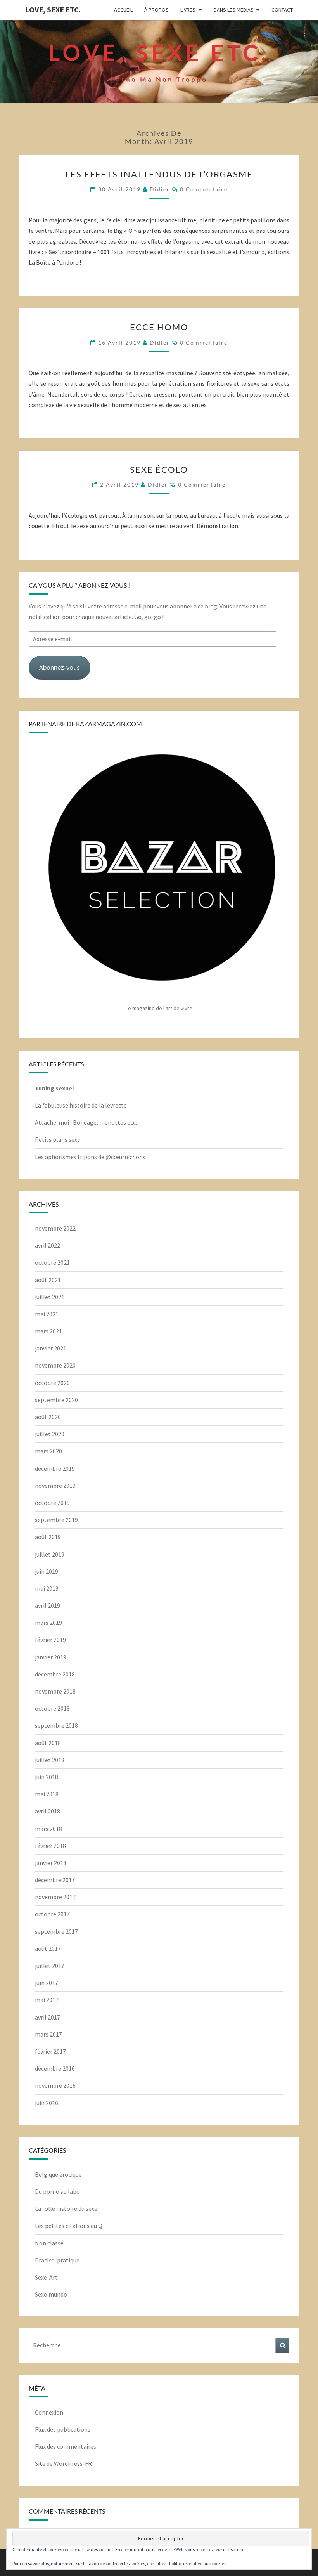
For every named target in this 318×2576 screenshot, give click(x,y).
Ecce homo (159, 327)
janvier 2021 (51, 1348)
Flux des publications (63, 2429)
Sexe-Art (46, 2277)
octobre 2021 (52, 1262)
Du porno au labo (57, 2191)
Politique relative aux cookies (198, 2563)
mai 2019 (47, 1588)
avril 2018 (48, 1811)
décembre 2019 (55, 1468)
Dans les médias (234, 10)
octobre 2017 (52, 1914)
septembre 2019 (56, 1520)
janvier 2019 (51, 1657)
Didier (160, 189)
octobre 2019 (52, 1503)
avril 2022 (48, 1245)
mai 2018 (47, 1794)
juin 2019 (47, 1571)
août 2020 (48, 1417)
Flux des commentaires (66, 2446)
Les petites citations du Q (69, 2226)
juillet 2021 (50, 1297)
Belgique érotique (58, 2174)
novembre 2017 (55, 1897)
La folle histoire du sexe (66, 2208)
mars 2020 (48, 1451)
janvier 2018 (51, 1863)
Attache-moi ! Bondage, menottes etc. (86, 1122)
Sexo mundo (51, 2294)
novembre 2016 (55, 2085)
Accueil (123, 10)
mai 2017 (47, 2000)
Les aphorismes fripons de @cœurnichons (90, 1157)
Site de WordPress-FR (63, 2463)
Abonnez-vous (60, 667)
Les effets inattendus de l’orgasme (159, 174)
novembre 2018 (55, 1691)
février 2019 (50, 1640)
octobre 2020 (52, 1383)
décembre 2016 (55, 2068)
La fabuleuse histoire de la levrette (81, 1105)
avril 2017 (48, 2017)
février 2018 (50, 1846)
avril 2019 (48, 1605)
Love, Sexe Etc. (53, 10)
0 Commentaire (204, 189)
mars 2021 (48, 1331)
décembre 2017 (55, 1880)
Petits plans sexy (57, 1139)
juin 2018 (47, 1777)
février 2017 (50, 2051)
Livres (188, 10)
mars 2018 (48, 1829)
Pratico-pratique (57, 2260)
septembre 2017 (56, 1931)
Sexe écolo (159, 469)
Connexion (49, 2412)
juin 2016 (47, 2103)
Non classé (49, 2243)
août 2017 (48, 1948)
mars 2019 (48, 1623)
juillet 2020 (50, 1434)
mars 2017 (48, 2034)
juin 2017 (47, 1983)
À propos (156, 10)
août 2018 (48, 1743)
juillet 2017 (50, 1966)
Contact (282, 10)
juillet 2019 (50, 1554)
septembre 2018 (56, 1725)
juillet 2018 (50, 1760)
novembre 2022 (55, 1228)
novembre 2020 (55, 1365)
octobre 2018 (52, 1708)
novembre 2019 (55, 1486)
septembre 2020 (56, 1400)
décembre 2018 (55, 1674)
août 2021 (48, 1280)
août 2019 (48, 1537)
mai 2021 (47, 1314)
